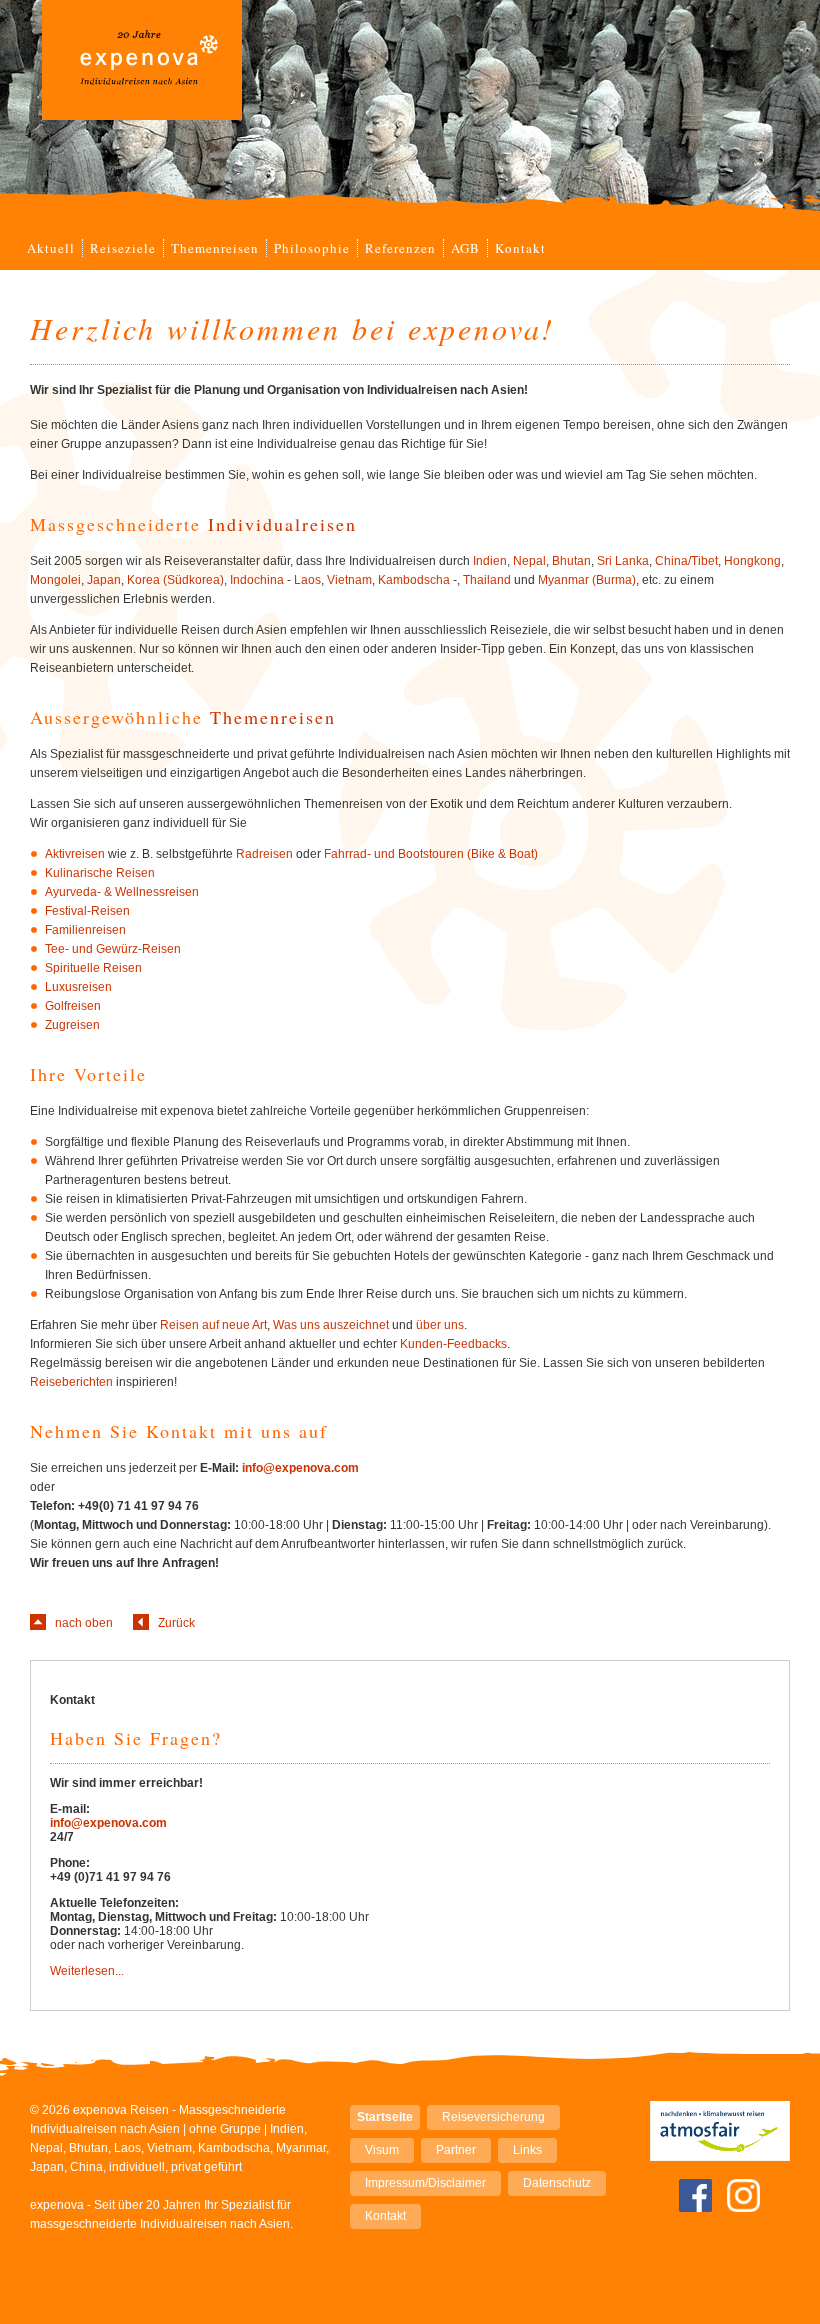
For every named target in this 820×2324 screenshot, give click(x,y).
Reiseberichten (71, 1382)
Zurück (176, 1623)
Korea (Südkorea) (175, 580)
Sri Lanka (623, 561)
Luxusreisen (78, 987)
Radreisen (264, 854)
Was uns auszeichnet (331, 1325)
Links (527, 2150)
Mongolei (55, 580)
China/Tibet (686, 561)
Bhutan (571, 561)
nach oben (84, 1623)
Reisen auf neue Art (213, 1325)
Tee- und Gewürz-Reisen (113, 949)
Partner (456, 2150)
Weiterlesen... (87, 1971)
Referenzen (400, 248)
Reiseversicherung (493, 2117)
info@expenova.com (300, 1468)
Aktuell (51, 248)
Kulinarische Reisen (100, 873)
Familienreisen (85, 930)
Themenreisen (215, 248)
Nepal (529, 561)
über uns (440, 1325)
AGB (465, 248)
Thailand (487, 580)
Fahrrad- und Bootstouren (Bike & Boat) (431, 854)
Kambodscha (414, 580)
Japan (104, 580)
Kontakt (520, 248)
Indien (490, 561)
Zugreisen (72, 1025)
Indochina (257, 580)
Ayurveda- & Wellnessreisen (122, 892)
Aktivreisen (75, 854)
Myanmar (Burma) (587, 580)
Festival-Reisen (87, 911)
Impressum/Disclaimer (425, 2183)
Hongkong (752, 561)
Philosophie (312, 248)
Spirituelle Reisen (93, 968)
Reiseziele (123, 248)
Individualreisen (282, 524)
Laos (307, 580)
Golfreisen (73, 1006)
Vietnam (349, 580)
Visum (382, 2150)
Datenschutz (557, 2183)
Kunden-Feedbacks (453, 1344)
